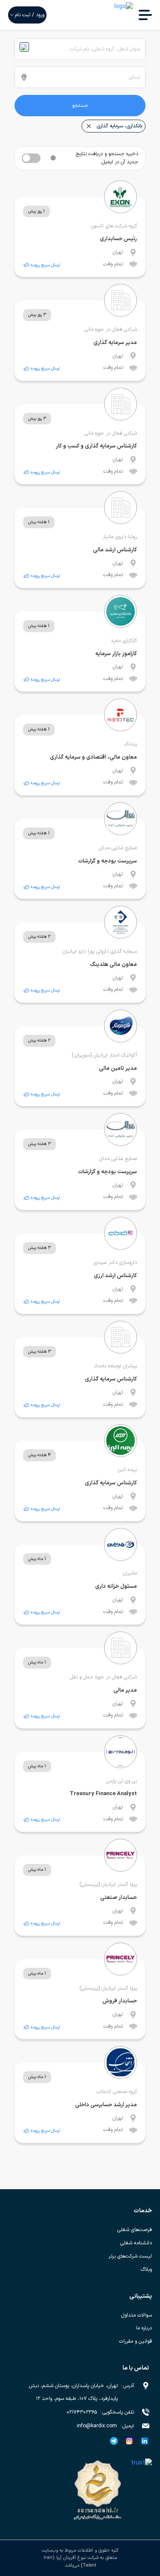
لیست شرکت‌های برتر (130, 2256)
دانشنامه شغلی (136, 2243)
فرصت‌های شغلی (135, 2230)
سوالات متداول (137, 2315)
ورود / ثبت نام (30, 15)
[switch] (31, 158)
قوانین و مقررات (135, 2341)
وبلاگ (146, 2270)
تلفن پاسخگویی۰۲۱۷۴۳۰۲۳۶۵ (100, 2412)
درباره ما (144, 2328)
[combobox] (80, 49)
